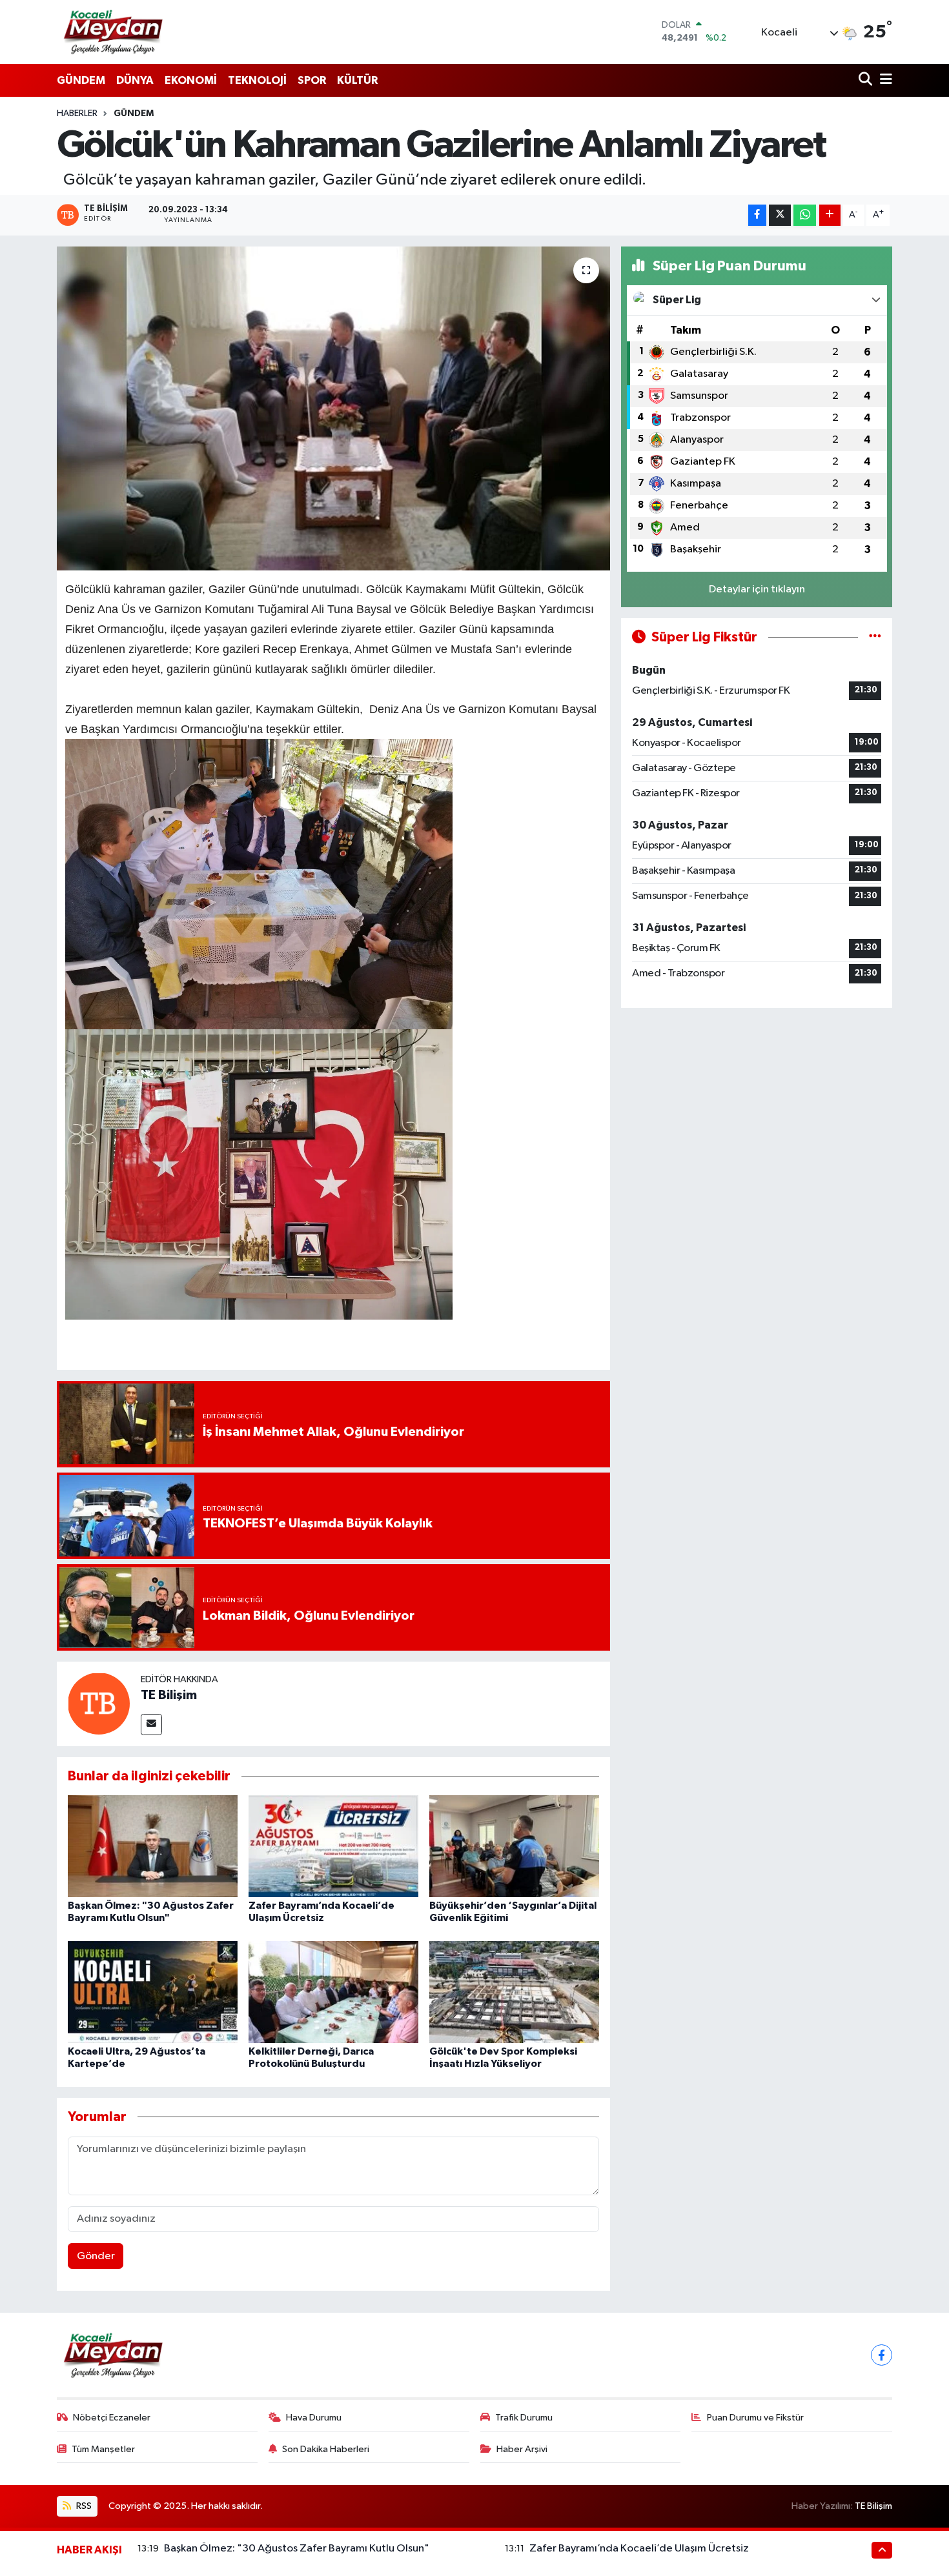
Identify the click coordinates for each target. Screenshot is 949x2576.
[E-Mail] (151, 1725)
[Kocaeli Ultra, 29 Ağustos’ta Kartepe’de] (153, 1992)
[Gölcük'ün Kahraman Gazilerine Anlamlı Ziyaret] (333, 408)
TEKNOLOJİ (257, 80)
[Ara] (867, 80)
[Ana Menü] (884, 80)
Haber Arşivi (522, 2449)
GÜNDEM (81, 80)
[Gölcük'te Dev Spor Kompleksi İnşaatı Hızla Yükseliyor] (514, 1992)
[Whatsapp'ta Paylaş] (805, 215)
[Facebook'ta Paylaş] (757, 215)
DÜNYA (135, 80)
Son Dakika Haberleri (326, 2449)
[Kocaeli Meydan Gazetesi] (114, 32)
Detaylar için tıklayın (757, 589)
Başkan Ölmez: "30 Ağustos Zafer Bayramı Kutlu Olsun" (297, 2549)
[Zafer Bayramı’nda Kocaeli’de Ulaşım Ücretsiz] (333, 1846)
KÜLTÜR (357, 80)
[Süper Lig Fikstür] (875, 637)
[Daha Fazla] (830, 215)
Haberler (77, 114)
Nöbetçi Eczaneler (112, 2418)
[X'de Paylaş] (780, 215)
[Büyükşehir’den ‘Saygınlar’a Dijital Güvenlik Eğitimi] (514, 1846)
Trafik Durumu (524, 2418)
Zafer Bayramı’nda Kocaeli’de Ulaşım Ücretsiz (639, 2549)
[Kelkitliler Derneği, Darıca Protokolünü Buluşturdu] (333, 1992)
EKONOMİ (191, 80)
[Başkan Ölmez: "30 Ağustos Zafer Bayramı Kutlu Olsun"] (153, 1846)
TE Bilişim (169, 1695)
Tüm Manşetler (103, 2449)
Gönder (96, 2256)
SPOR (312, 80)
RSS (83, 2506)
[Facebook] (882, 2355)
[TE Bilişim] (99, 1703)
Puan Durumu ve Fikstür (755, 2418)
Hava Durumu (314, 2418)
